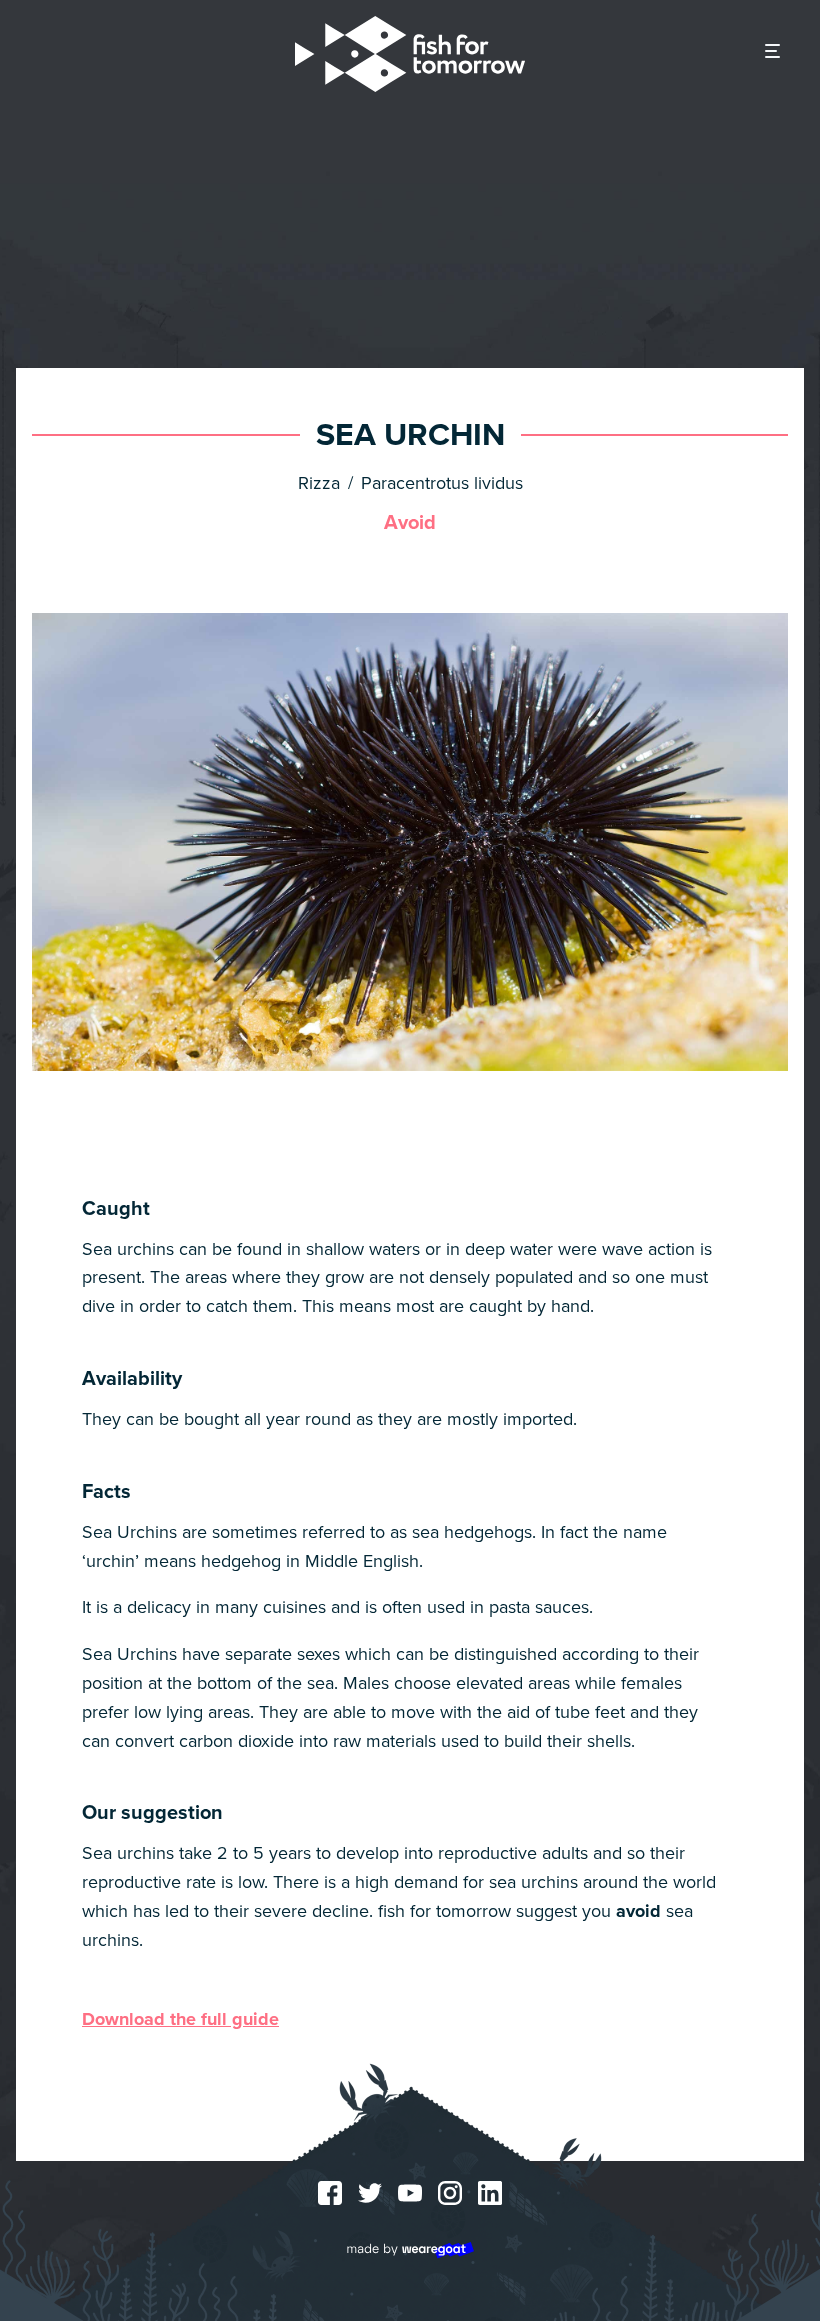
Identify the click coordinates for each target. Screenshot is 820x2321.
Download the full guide (180, 2019)
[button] (772, 52)
